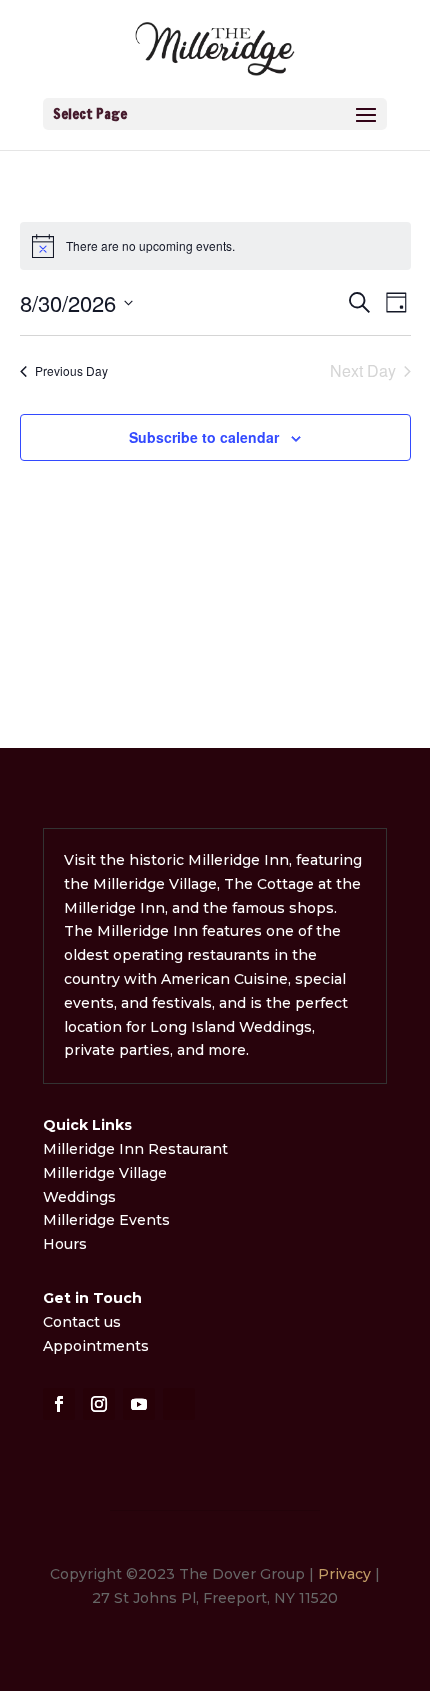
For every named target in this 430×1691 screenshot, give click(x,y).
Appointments (96, 1346)
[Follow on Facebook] (59, 1404)
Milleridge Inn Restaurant (137, 1149)
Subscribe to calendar (204, 437)
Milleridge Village (105, 1173)
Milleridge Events (106, 1220)
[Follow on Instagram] (99, 1404)
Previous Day (71, 370)
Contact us (82, 1322)
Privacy (344, 1574)
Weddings (79, 1197)
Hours (65, 1244)
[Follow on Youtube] (139, 1404)
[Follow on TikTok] (179, 1404)
